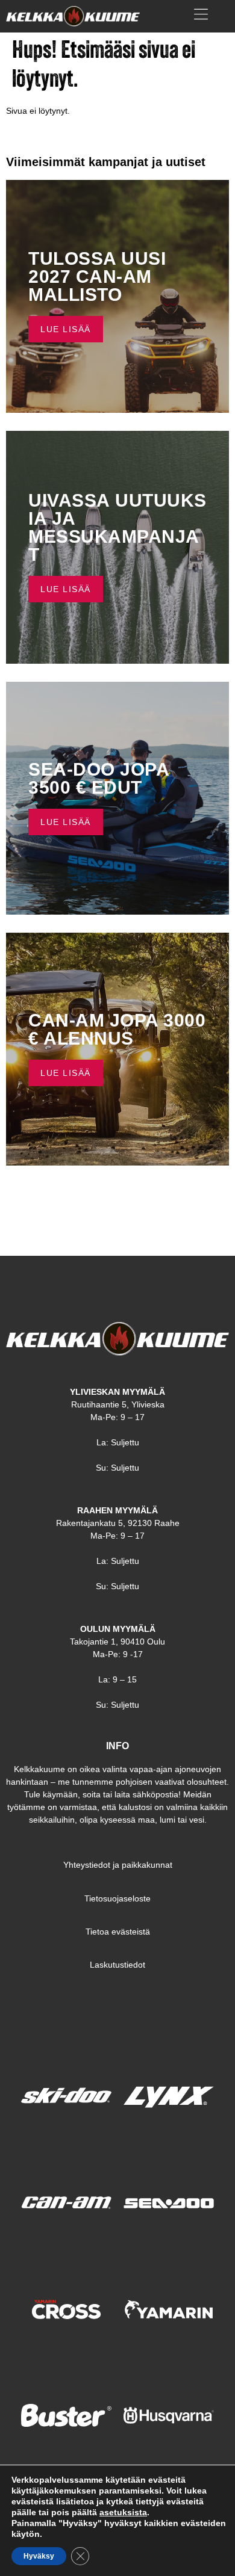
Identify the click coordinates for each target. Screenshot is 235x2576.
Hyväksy (39, 2556)
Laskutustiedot (117, 1965)
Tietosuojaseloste (117, 1898)
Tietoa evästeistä (118, 1932)
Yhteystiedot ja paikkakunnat (118, 1865)
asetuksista (123, 2512)
